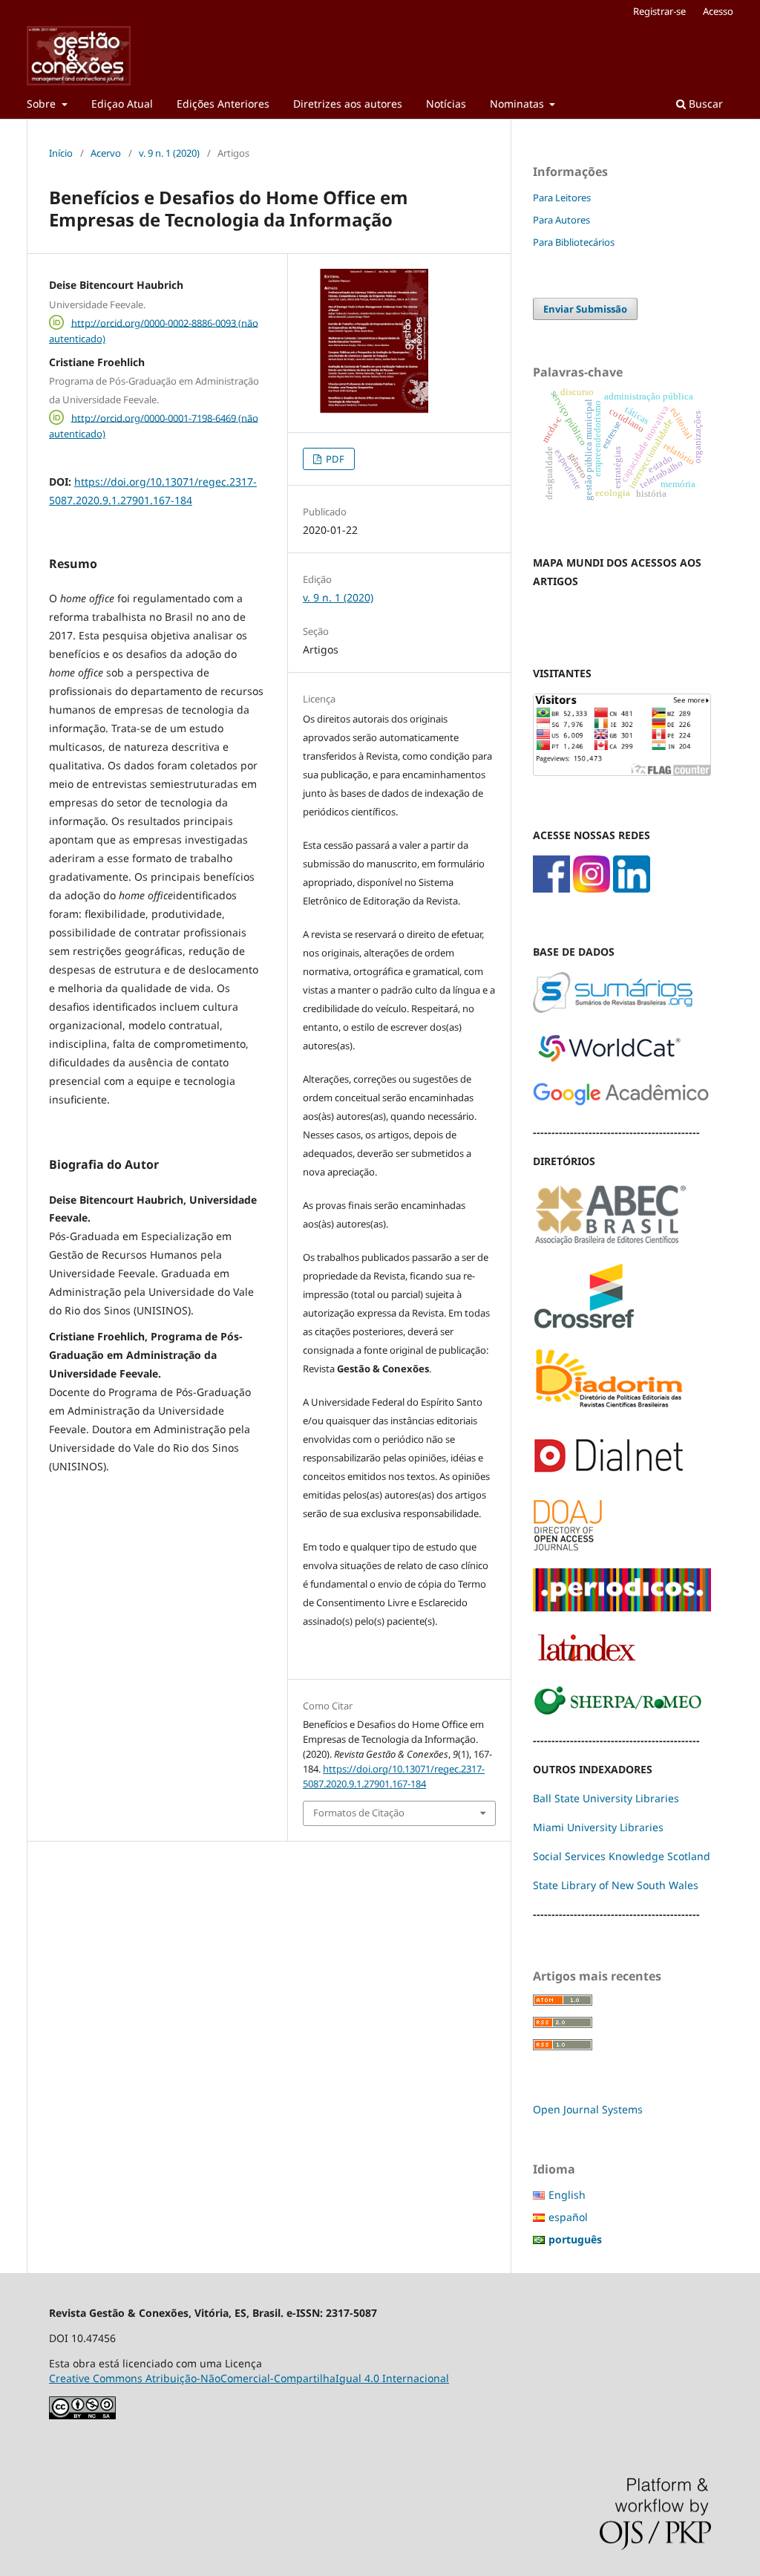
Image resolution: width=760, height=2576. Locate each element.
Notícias (446, 104)
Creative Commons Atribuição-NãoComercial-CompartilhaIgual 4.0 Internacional (249, 2378)
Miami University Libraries (598, 1827)
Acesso (718, 11)
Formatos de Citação (359, 1813)
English (567, 2195)
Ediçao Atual (122, 104)
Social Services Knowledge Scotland (622, 1856)
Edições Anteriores (223, 104)
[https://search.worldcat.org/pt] (609, 1062)
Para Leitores (562, 198)
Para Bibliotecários (574, 242)
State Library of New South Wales (616, 1885)
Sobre (43, 104)
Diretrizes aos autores (348, 104)
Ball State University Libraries (606, 1798)
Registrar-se (659, 11)
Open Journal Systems (588, 2109)
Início (61, 153)
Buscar (704, 104)
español (568, 2217)
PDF (334, 459)
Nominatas (518, 104)
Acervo (106, 153)
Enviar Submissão (585, 309)
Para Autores (561, 220)
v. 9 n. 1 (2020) (169, 153)
